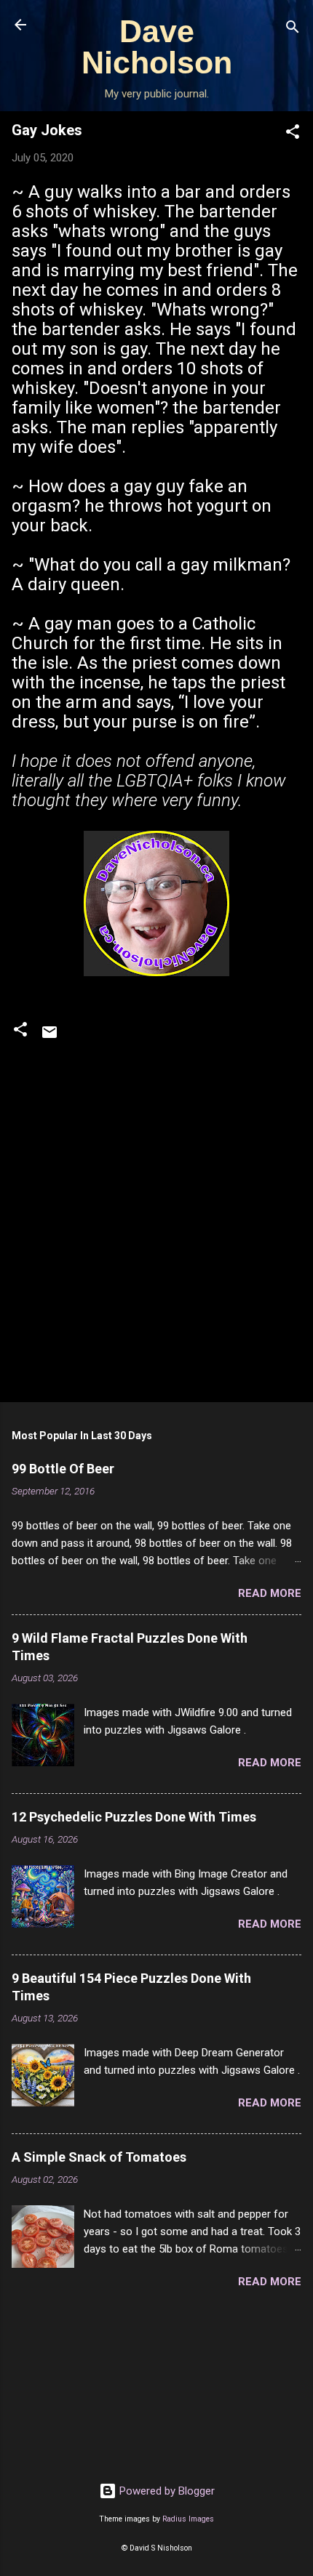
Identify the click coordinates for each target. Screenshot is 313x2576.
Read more (270, 1593)
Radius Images (188, 2519)
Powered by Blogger (166, 2491)
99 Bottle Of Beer (63, 1469)
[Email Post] (49, 1037)
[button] (293, 134)
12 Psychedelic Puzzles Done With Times (134, 1817)
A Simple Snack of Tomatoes (99, 2157)
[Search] (293, 29)
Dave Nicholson (157, 47)
